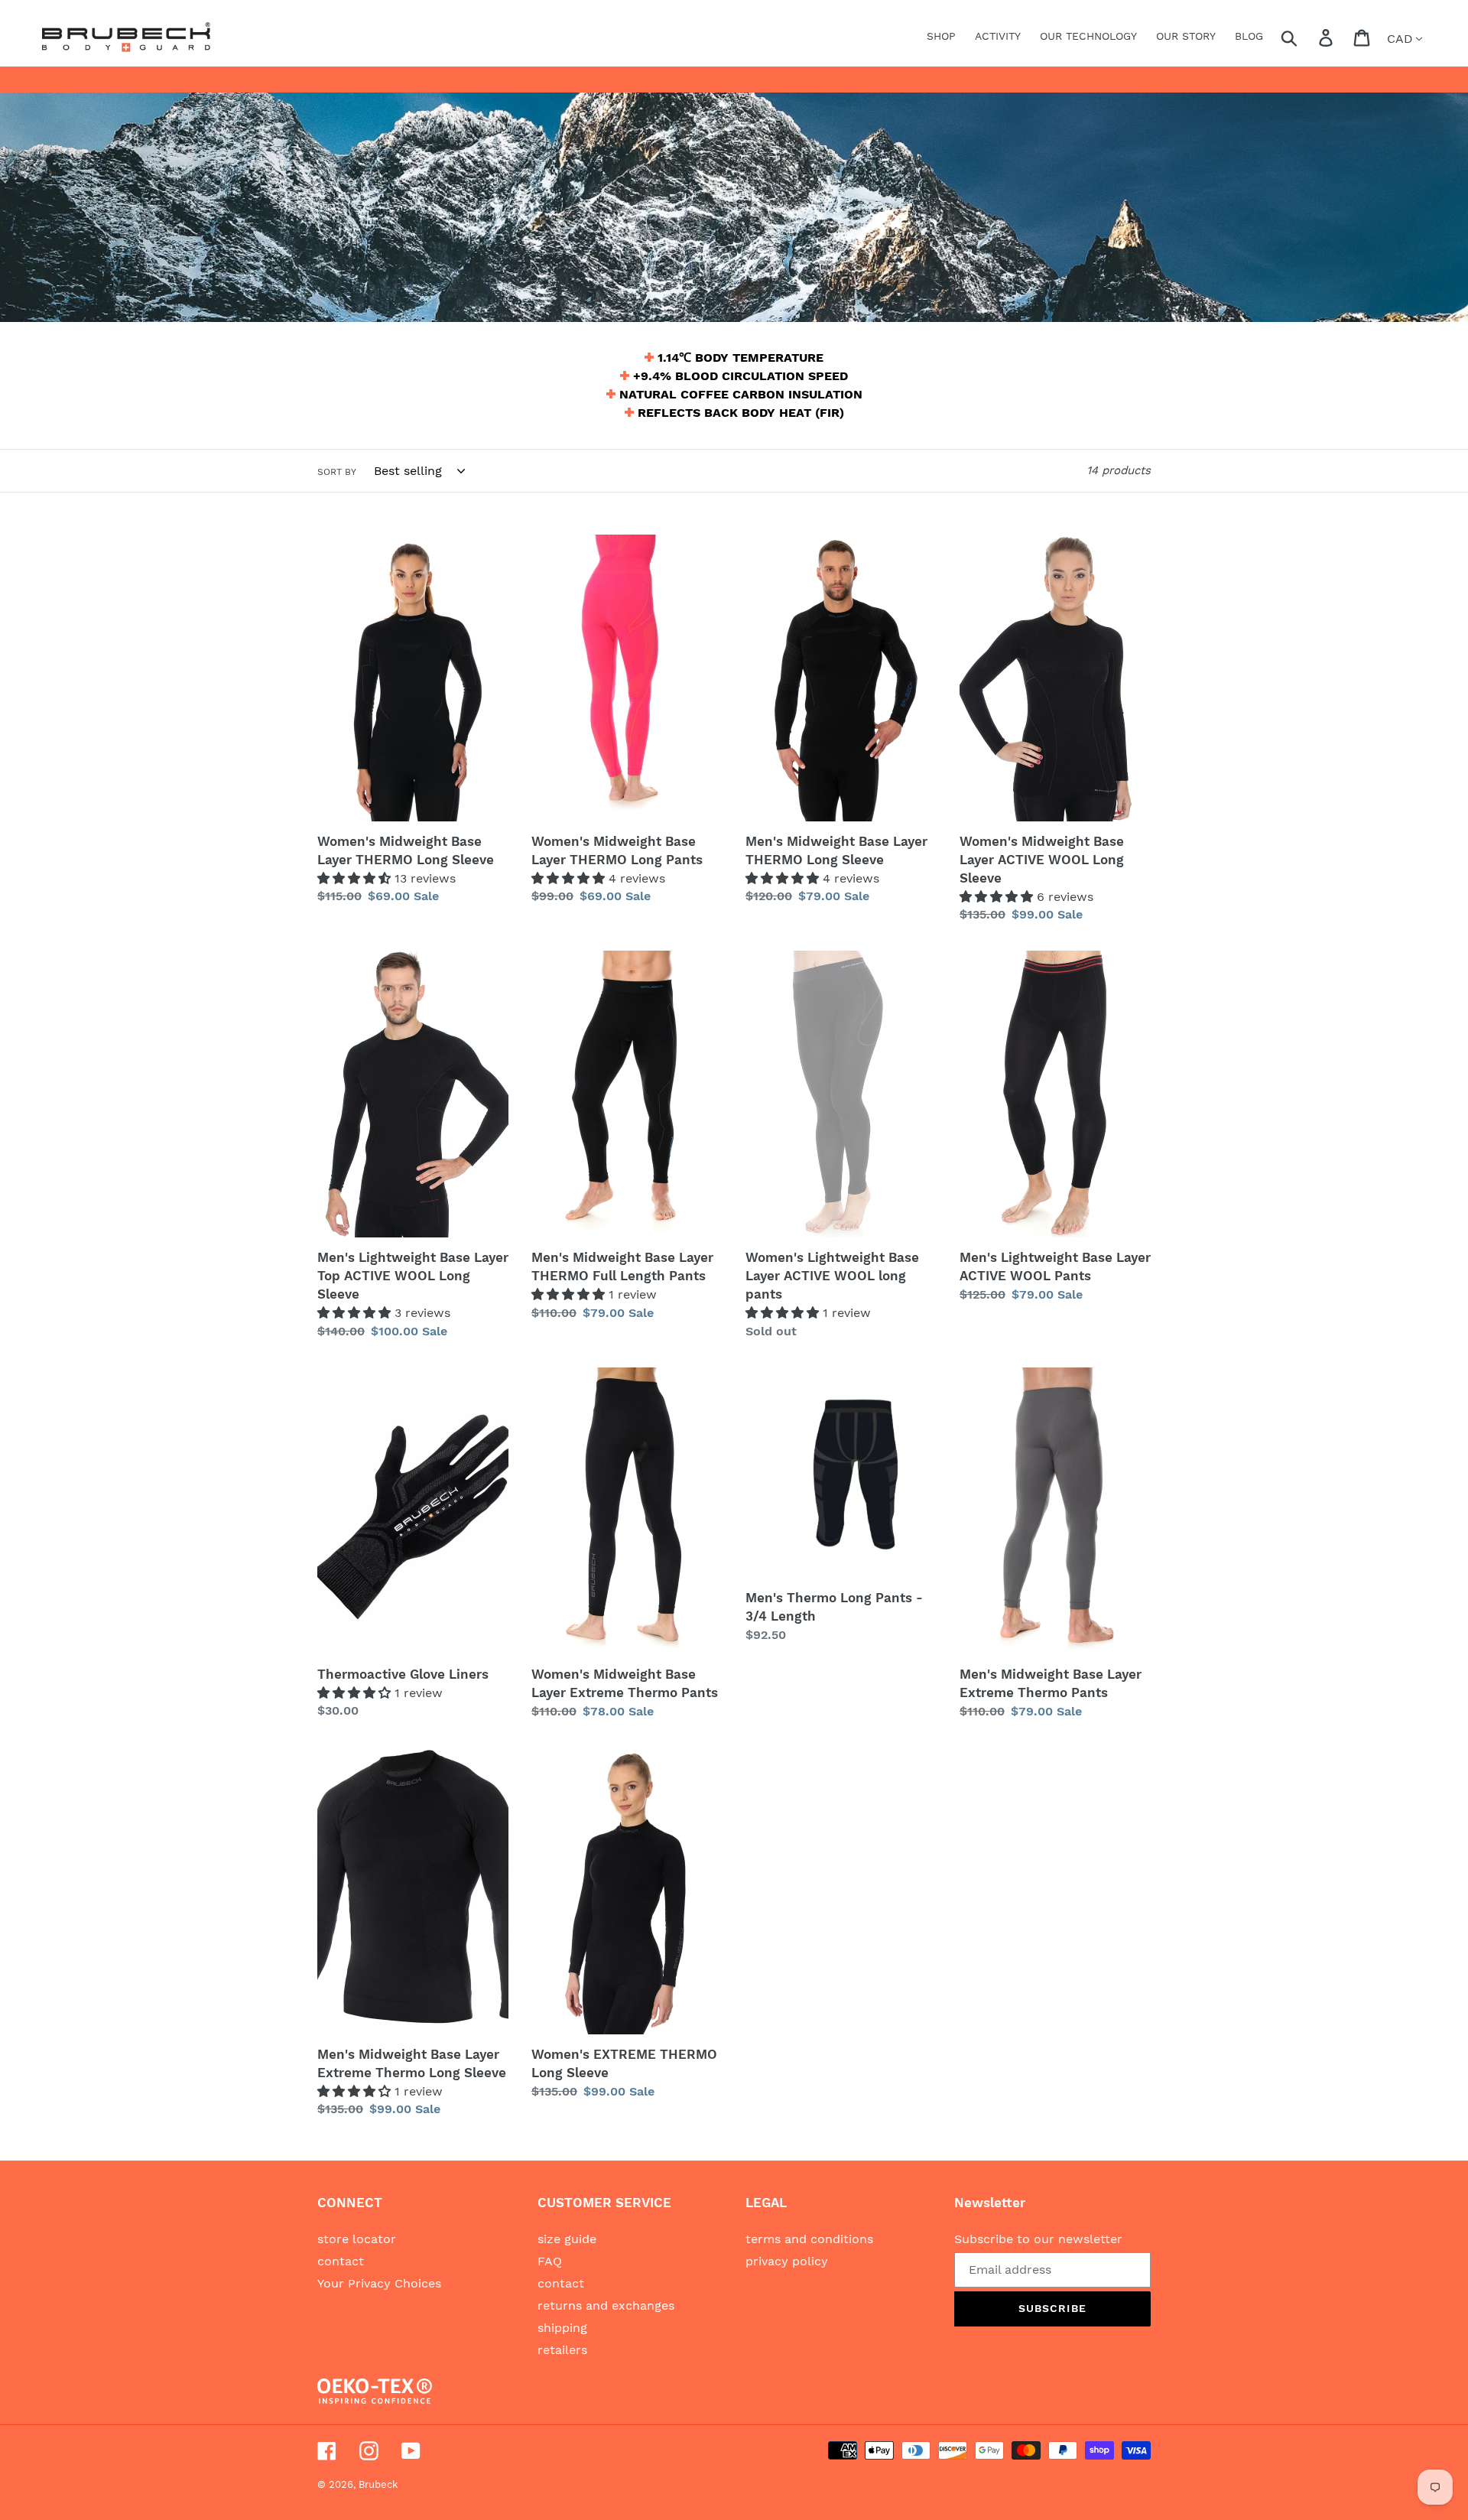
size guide (567, 2239)
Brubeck (378, 2484)
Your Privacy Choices (379, 2283)
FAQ (550, 2261)
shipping (562, 2328)
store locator (357, 2239)
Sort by (337, 472)
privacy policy (787, 2261)
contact (341, 2261)
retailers (562, 2350)
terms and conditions (809, 2239)
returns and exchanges (606, 2305)
